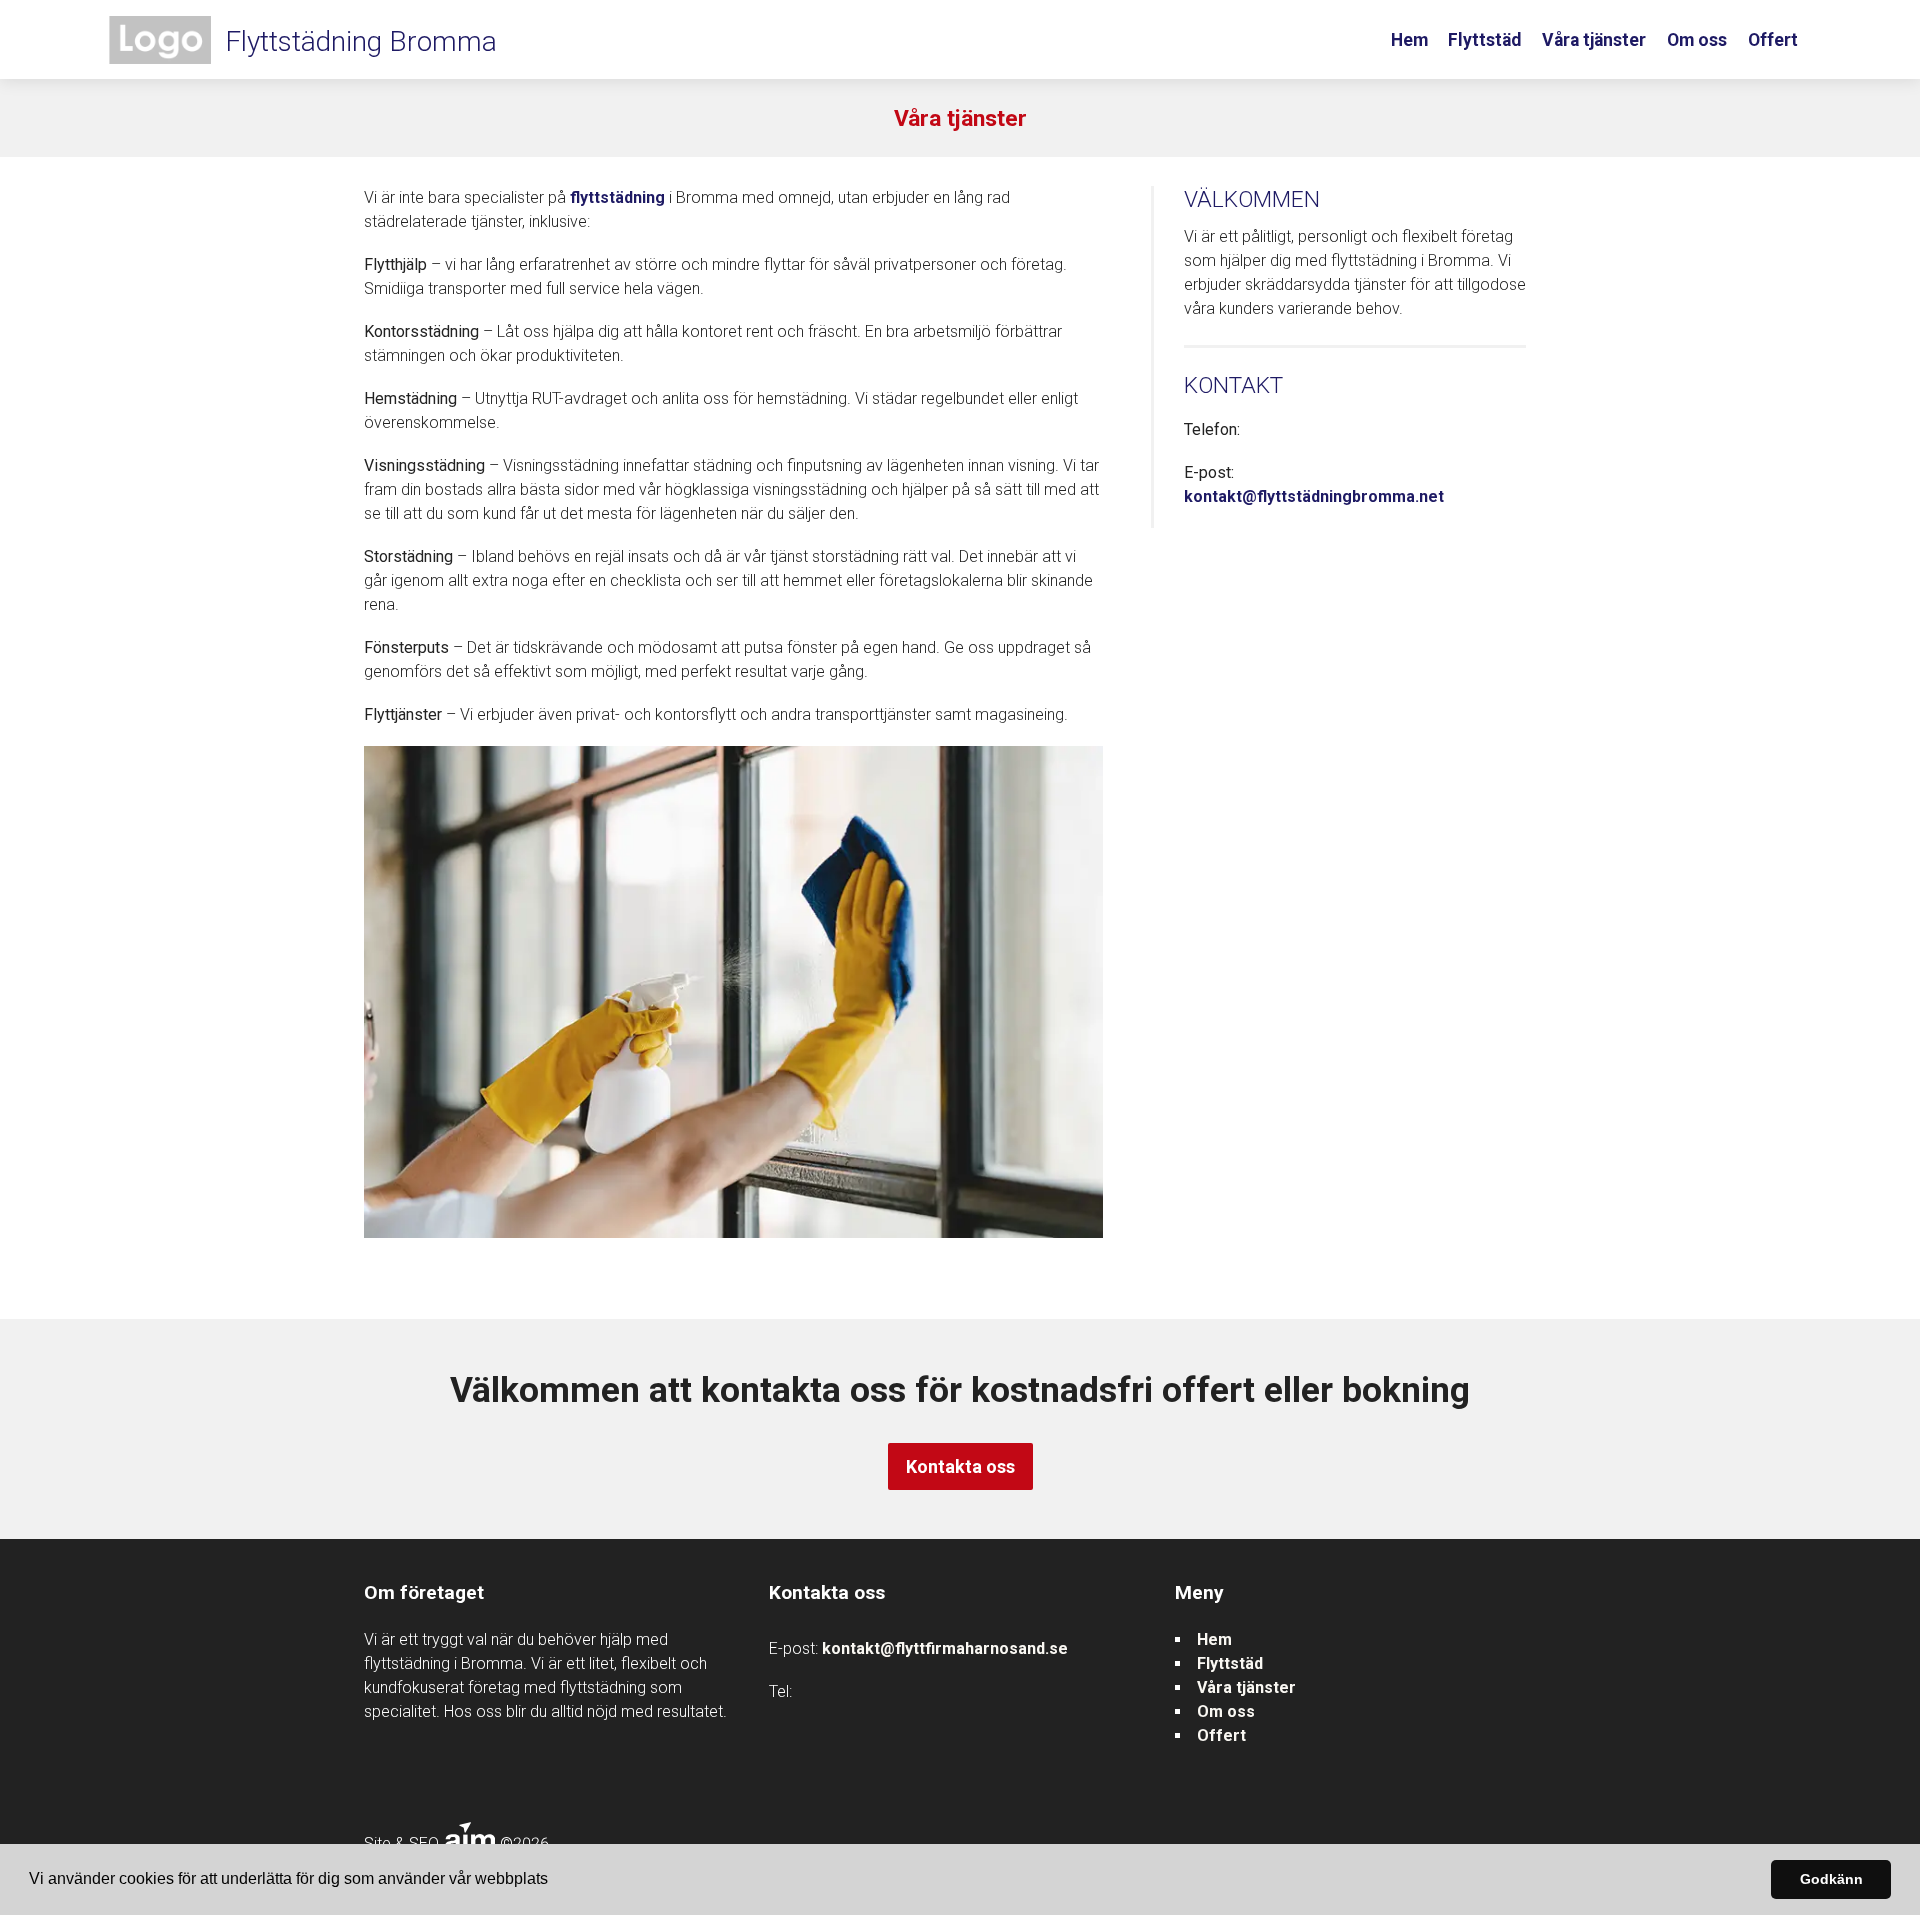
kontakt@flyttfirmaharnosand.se (945, 1648)
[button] (555, 1881)
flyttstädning (617, 197)
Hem (1409, 40)
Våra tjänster (1594, 40)
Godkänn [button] (1831, 1879)
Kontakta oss (960, 1466)
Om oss (1697, 40)
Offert (1773, 40)
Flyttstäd (1484, 40)
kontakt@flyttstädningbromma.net (1314, 496)
